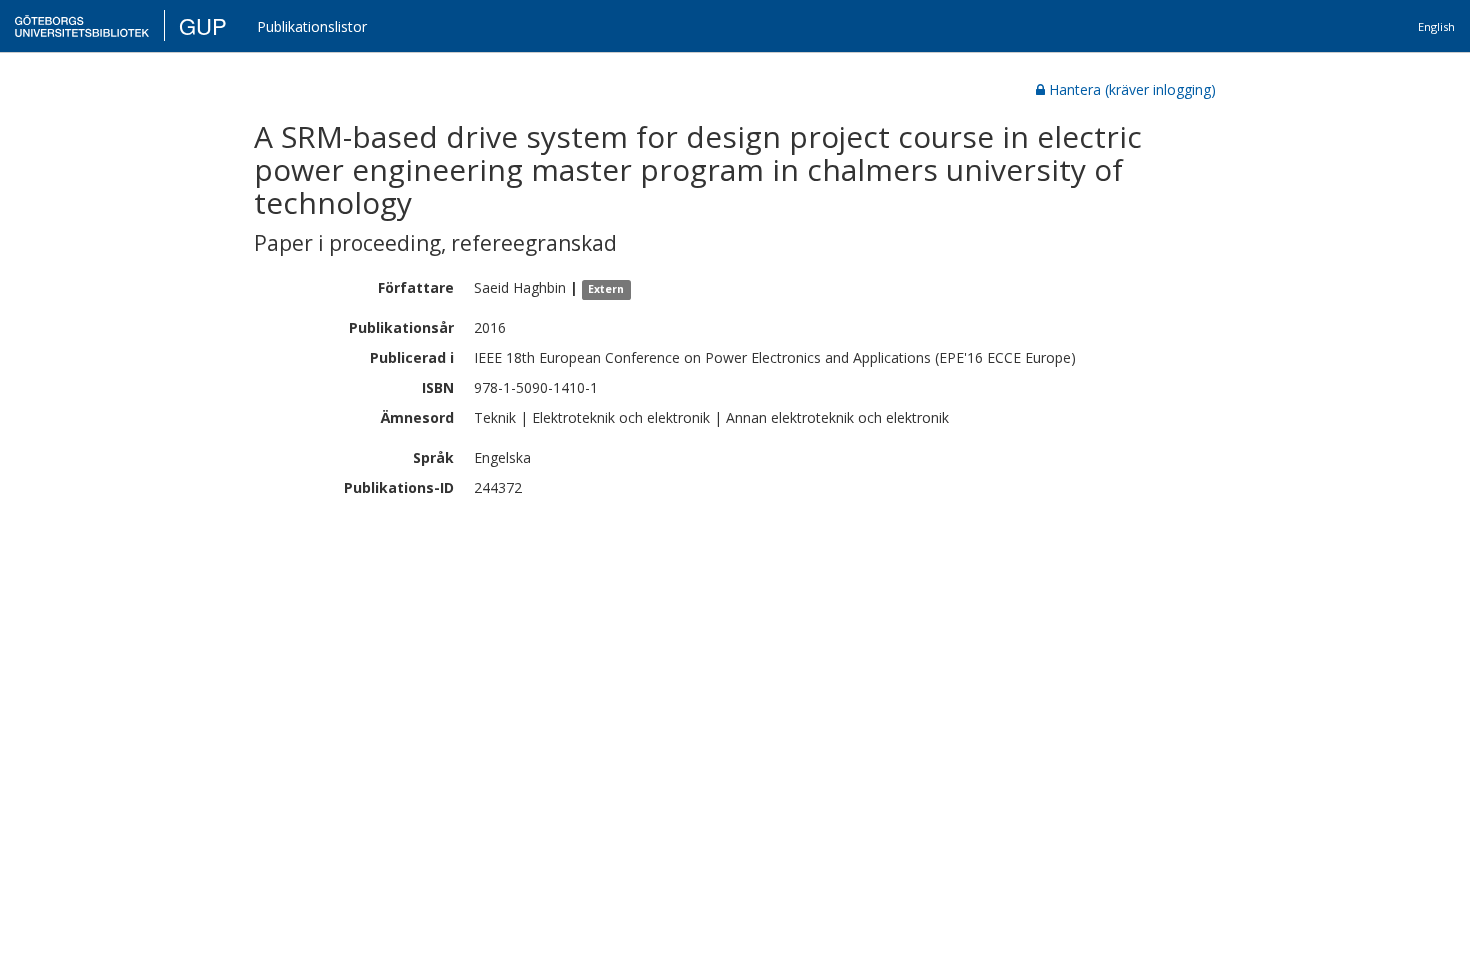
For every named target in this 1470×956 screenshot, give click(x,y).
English (1436, 26)
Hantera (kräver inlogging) (1132, 89)
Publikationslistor (312, 26)
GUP (203, 25)
